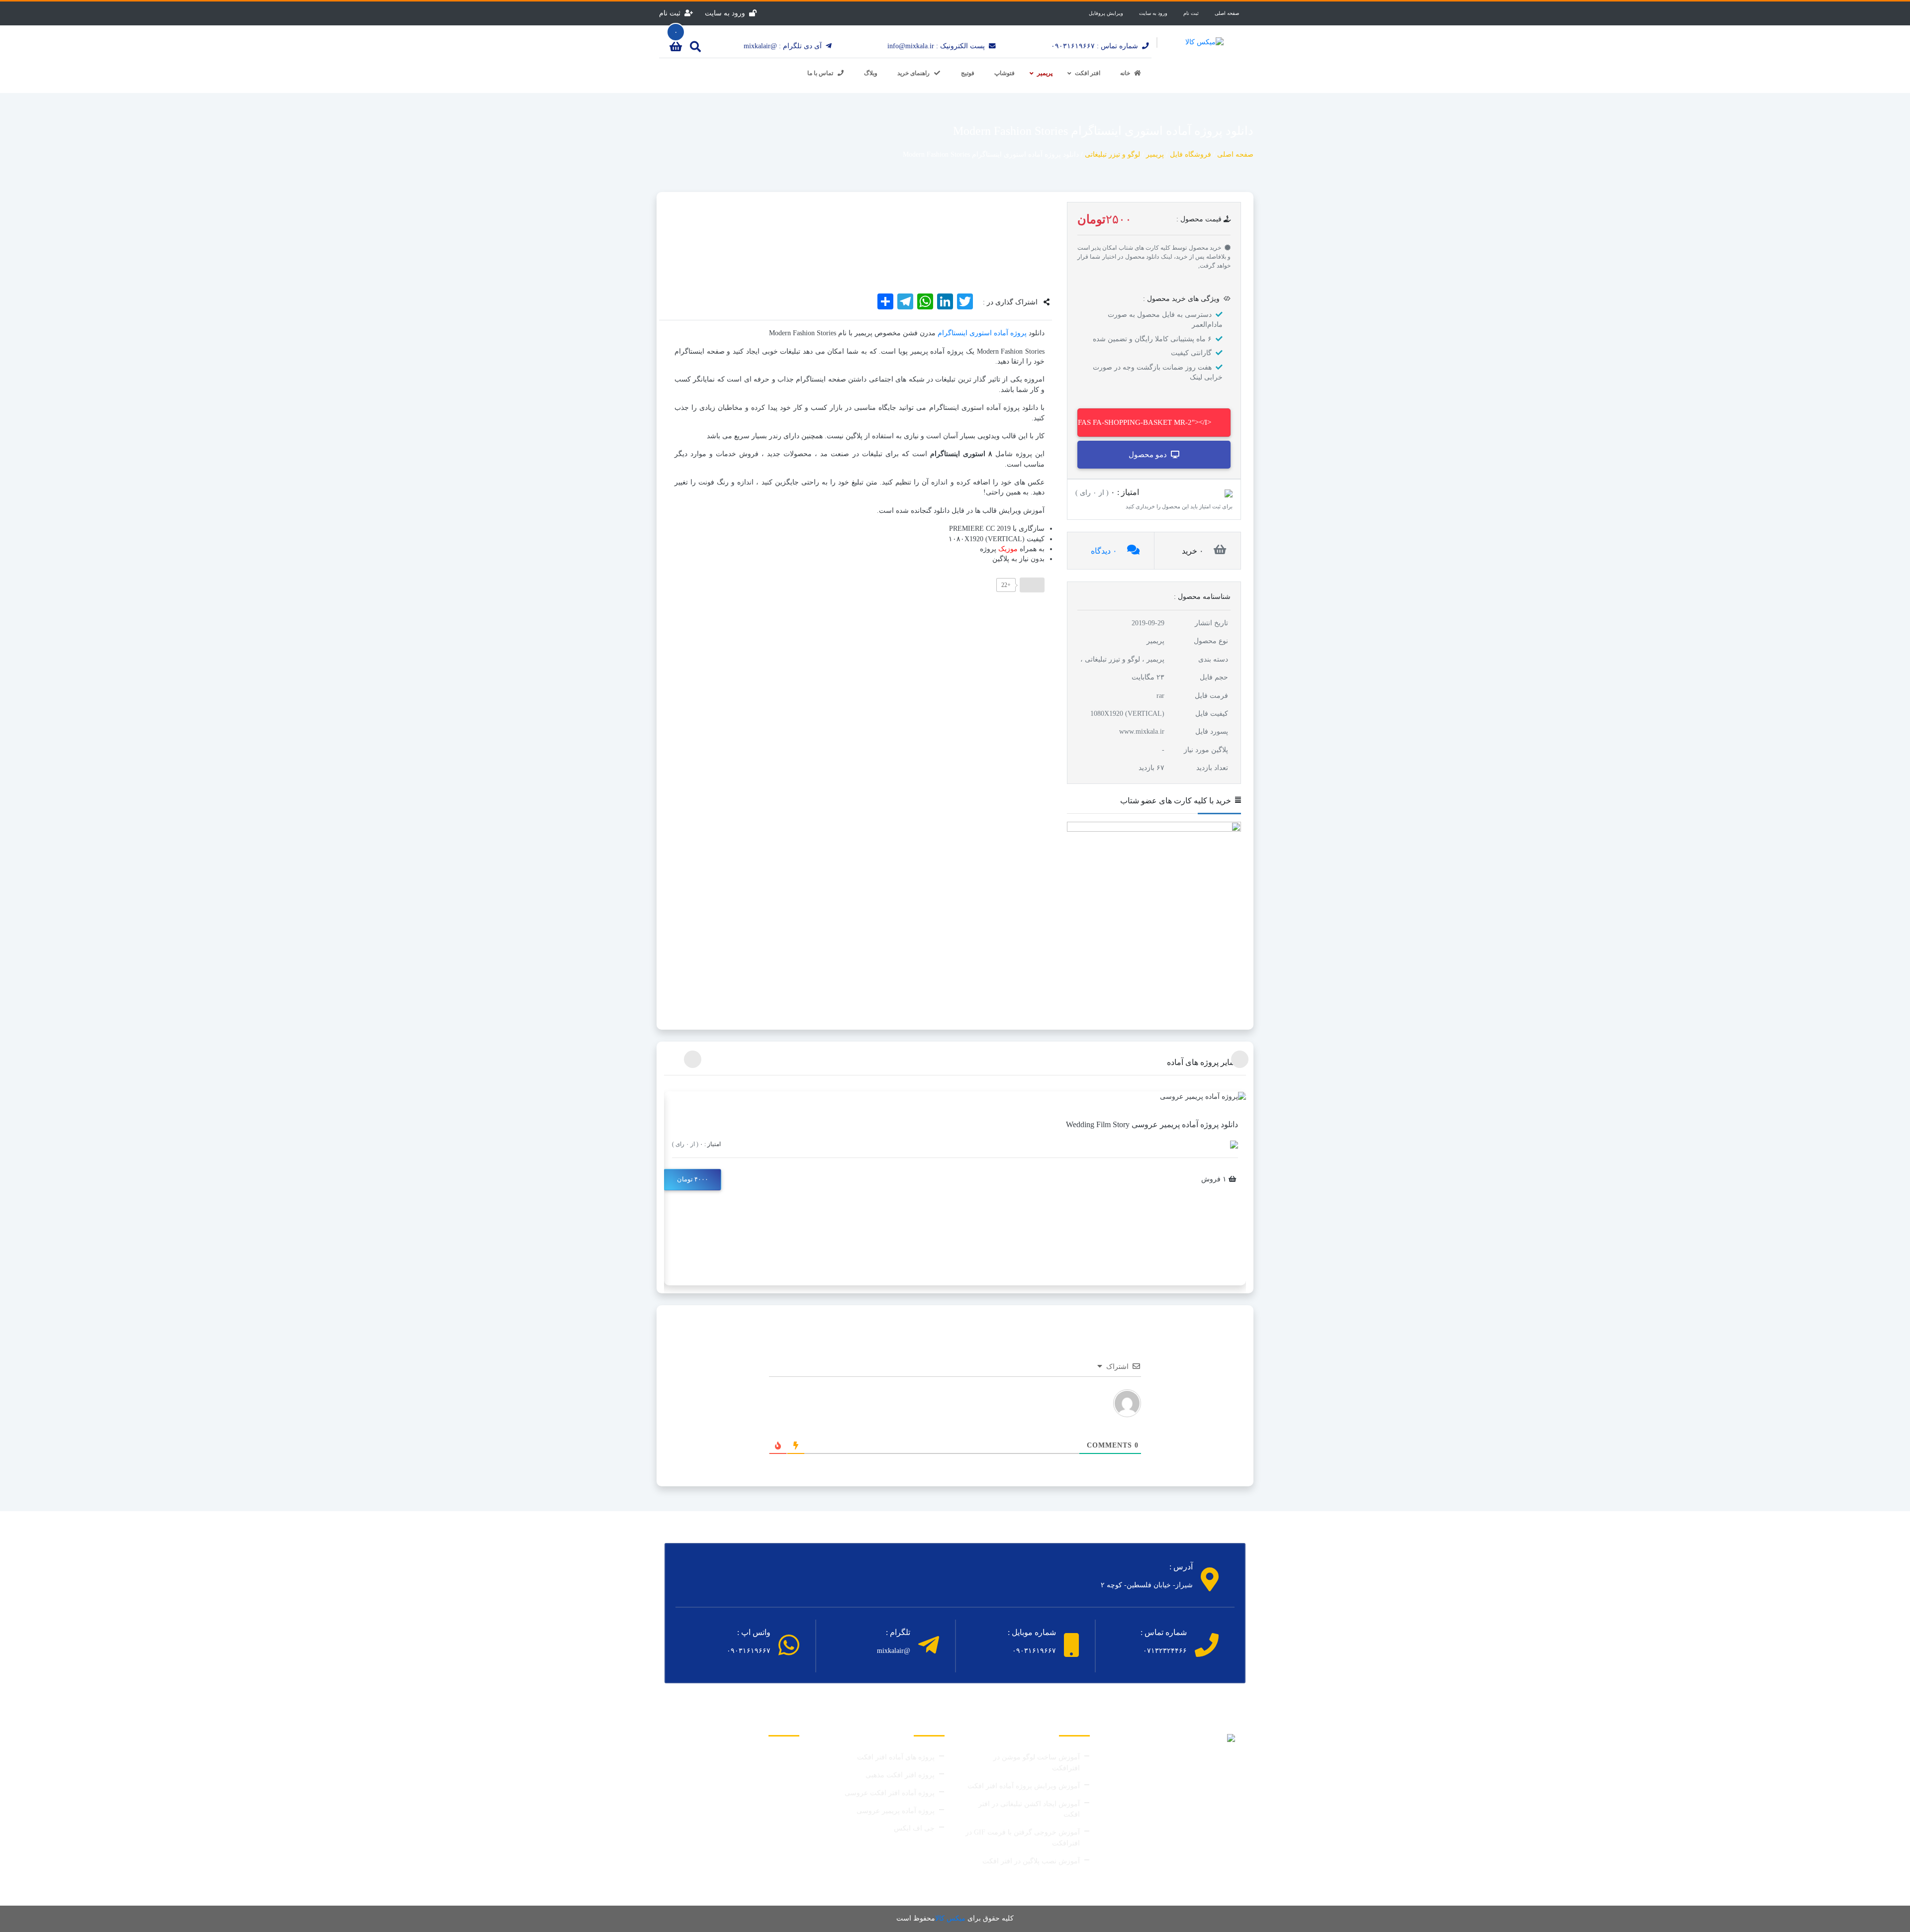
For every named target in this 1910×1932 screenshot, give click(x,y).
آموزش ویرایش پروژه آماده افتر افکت (1024, 1786)
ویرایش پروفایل (1106, 13)
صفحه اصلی (1227, 13)
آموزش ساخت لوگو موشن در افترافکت (1037, 1763)
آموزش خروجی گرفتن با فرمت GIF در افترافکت (1023, 1838)
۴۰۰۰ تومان (693, 1179)
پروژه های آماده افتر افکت (896, 1757)
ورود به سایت (1153, 13)
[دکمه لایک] (1032, 585)
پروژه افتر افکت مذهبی (900, 1775)
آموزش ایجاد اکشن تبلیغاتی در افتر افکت (1029, 1809)
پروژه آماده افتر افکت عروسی (890, 1793)
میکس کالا (950, 1918)
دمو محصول (1148, 455)
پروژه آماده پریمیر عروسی (896, 1811)
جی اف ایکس (914, 1828)
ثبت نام (1191, 13)
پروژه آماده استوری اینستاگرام (982, 333)
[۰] (676, 48)
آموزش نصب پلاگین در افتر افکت (1031, 1861)
